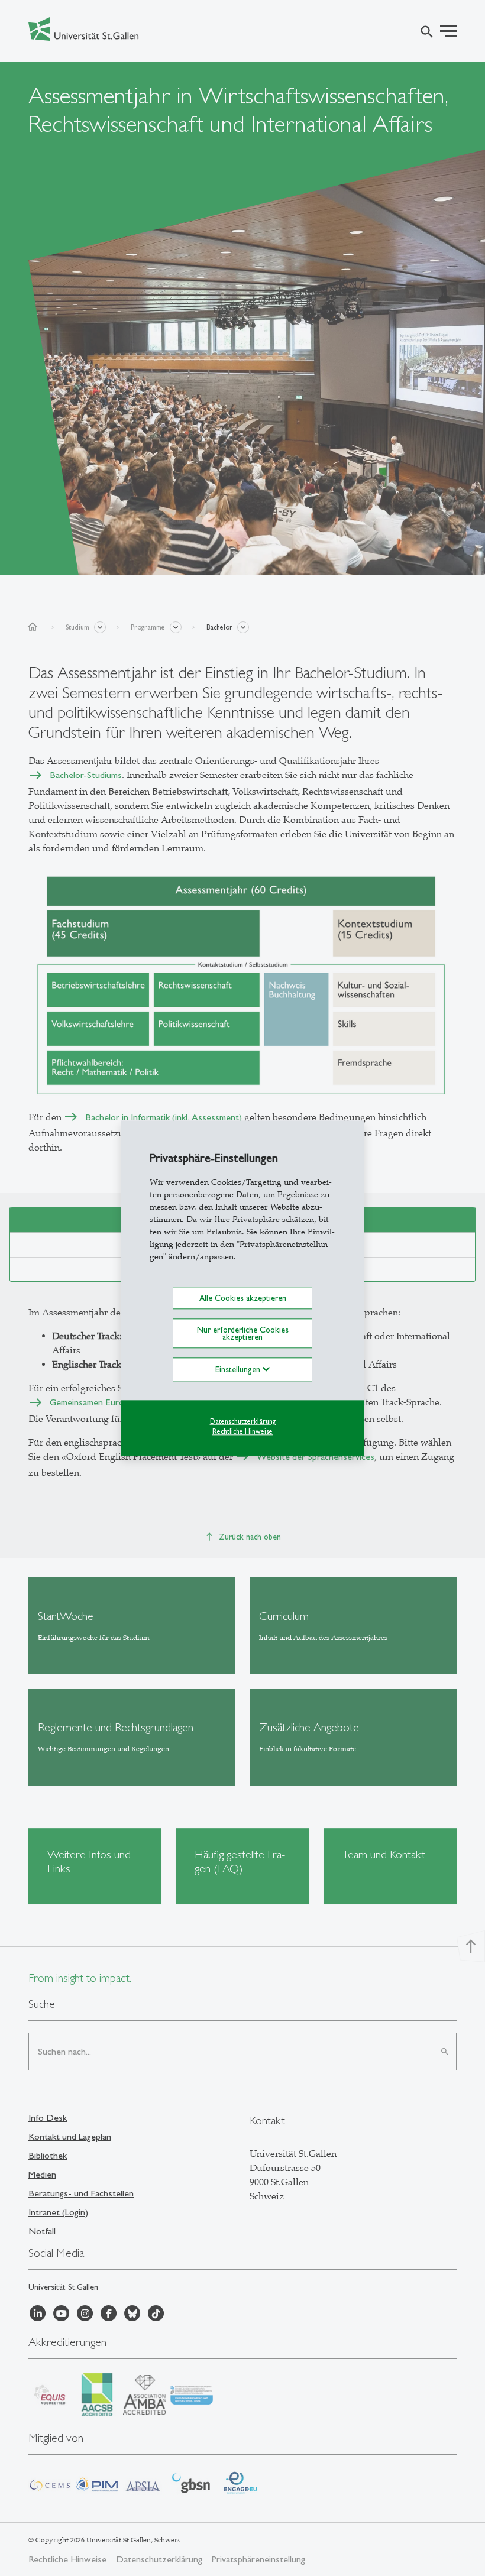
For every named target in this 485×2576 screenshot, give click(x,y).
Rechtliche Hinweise (242, 1431)
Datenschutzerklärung (243, 1422)
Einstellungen (239, 1370)
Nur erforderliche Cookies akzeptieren (243, 1333)
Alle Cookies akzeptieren (243, 1298)
